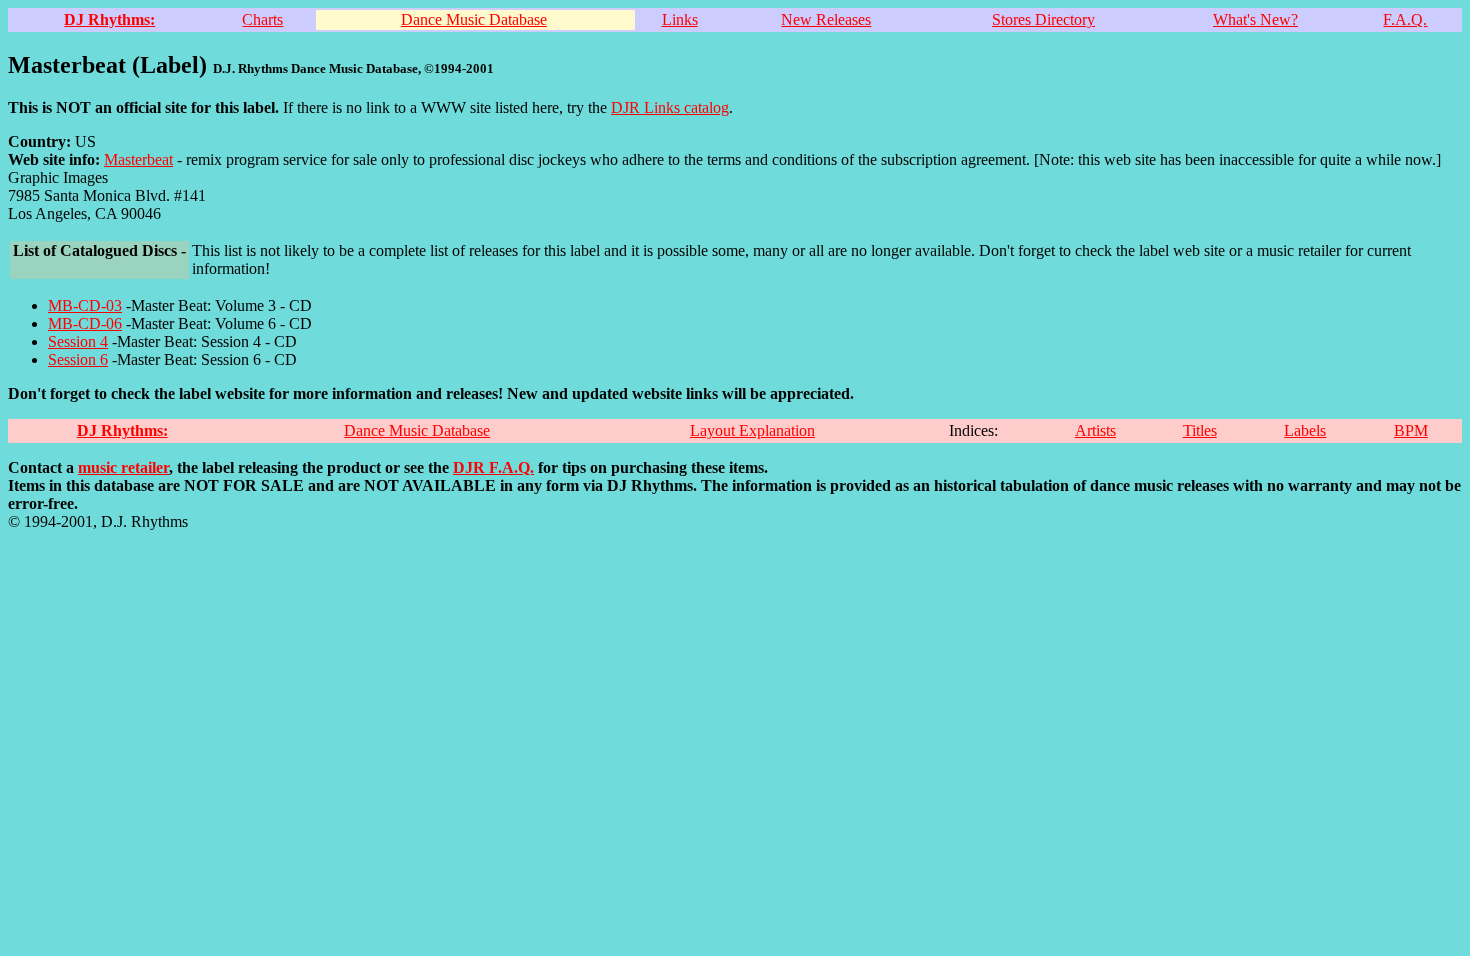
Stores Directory (1043, 19)
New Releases (826, 19)
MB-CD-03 (85, 305)
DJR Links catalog (670, 107)
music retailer (123, 467)
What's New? (1255, 19)
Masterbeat (138, 159)
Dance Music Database (474, 19)
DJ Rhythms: (109, 19)
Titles (1200, 430)
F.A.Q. (1405, 19)
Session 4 (78, 341)
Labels (1305, 430)
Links (680, 19)
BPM (1411, 430)
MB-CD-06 (85, 323)
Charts (262, 19)
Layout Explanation (752, 430)
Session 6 (78, 359)
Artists (1095, 430)
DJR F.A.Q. (493, 467)
